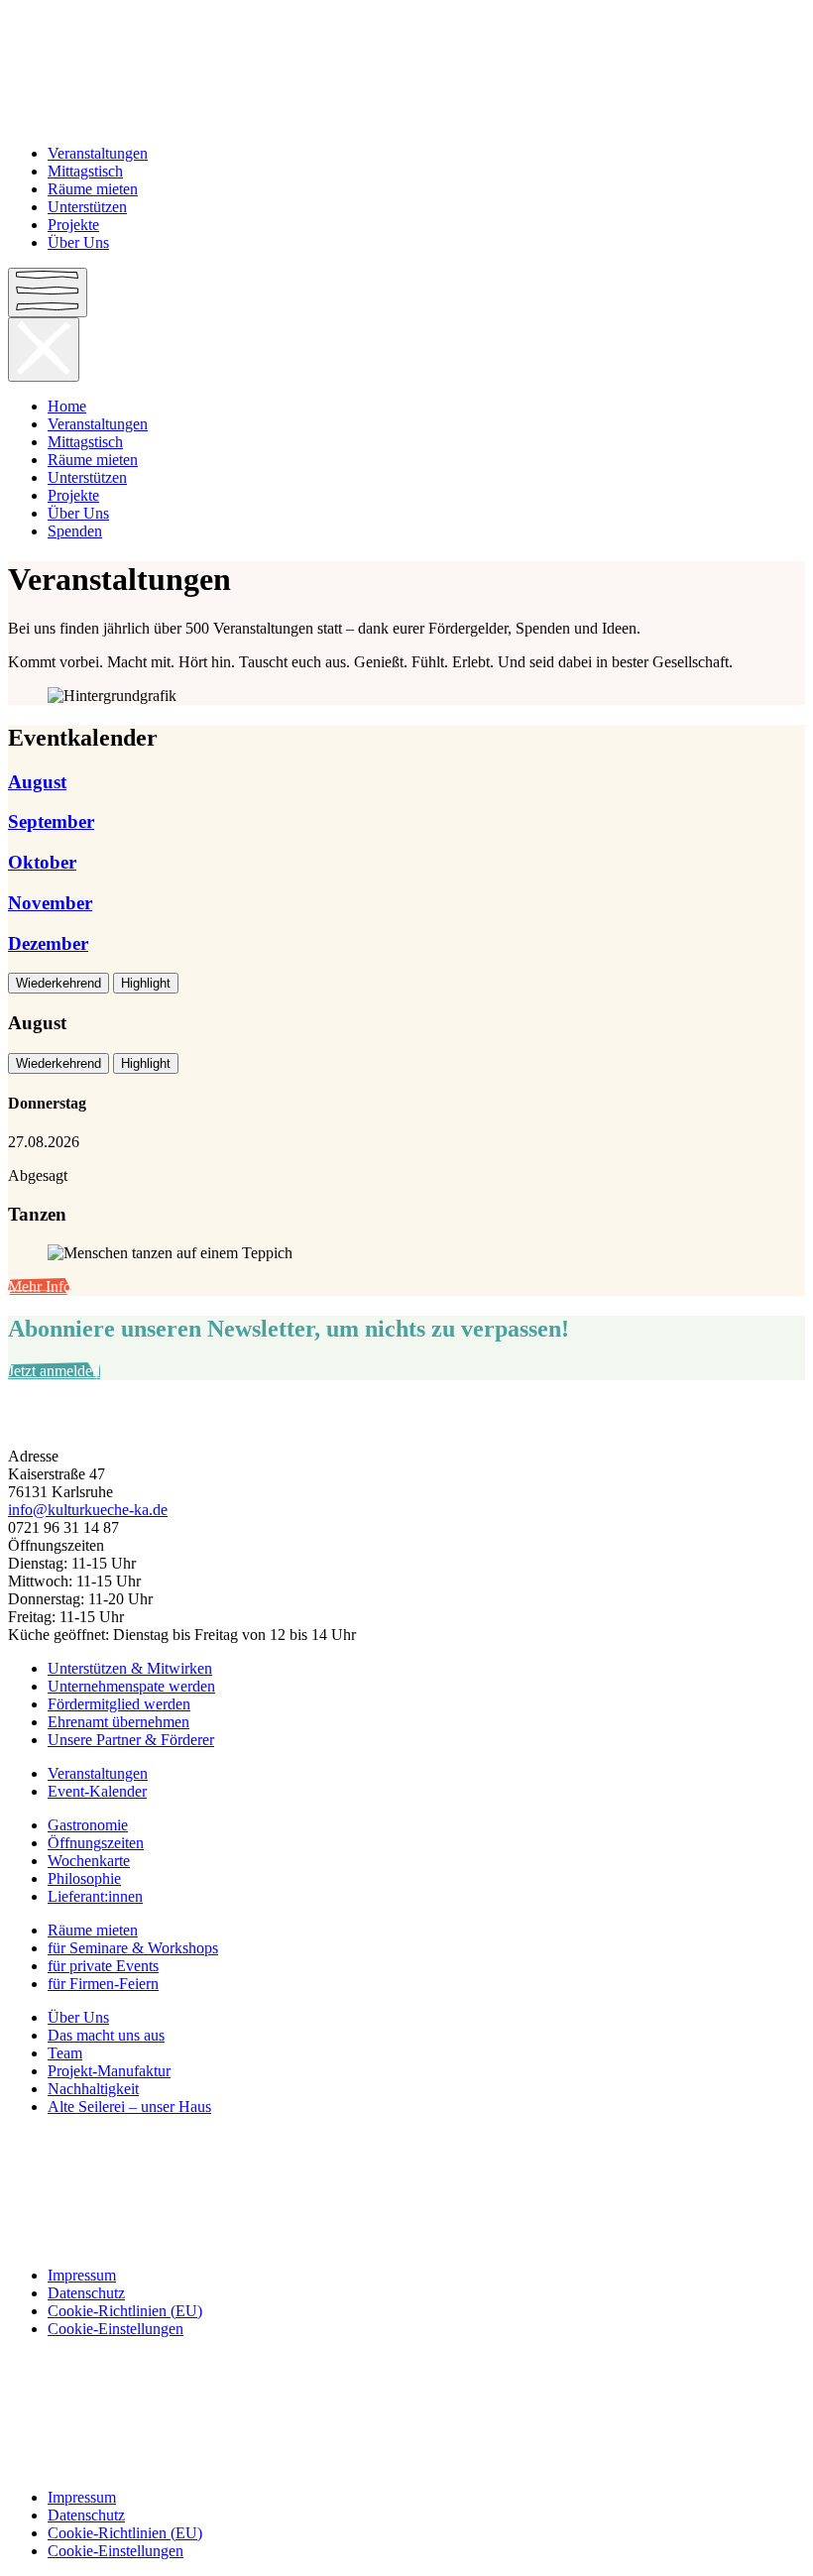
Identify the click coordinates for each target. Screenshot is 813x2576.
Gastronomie (88, 1825)
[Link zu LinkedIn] (406, 2208)
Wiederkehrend (58, 983)
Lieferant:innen (95, 1896)
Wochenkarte (89, 1861)
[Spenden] (406, 1423)
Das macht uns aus (106, 2035)
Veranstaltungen (98, 153)
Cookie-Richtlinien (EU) (125, 2311)
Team (65, 2053)
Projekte (73, 225)
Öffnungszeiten (96, 1843)
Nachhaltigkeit (93, 2089)
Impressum (82, 2275)
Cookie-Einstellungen (116, 2329)
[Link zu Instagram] (406, 2174)
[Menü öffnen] (48, 293)
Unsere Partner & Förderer (131, 1740)
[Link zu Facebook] (406, 2141)
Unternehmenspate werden (131, 1686)
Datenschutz (86, 2293)
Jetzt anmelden (54, 1371)
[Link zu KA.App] (406, 2242)
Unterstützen (87, 207)
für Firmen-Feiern (103, 1984)
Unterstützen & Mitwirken (130, 1668)
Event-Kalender (97, 1791)
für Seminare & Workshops (133, 1948)
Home (67, 406)
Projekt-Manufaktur (109, 2071)
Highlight (146, 983)
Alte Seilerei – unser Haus (129, 2107)
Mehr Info (40, 1287)
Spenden (75, 531)
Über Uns (78, 242)
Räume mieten (93, 189)
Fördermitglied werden (119, 1704)
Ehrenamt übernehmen (118, 1722)
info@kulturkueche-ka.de (88, 1510)
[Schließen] (44, 350)
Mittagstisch (85, 171)
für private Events (103, 1966)
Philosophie (84, 1878)
